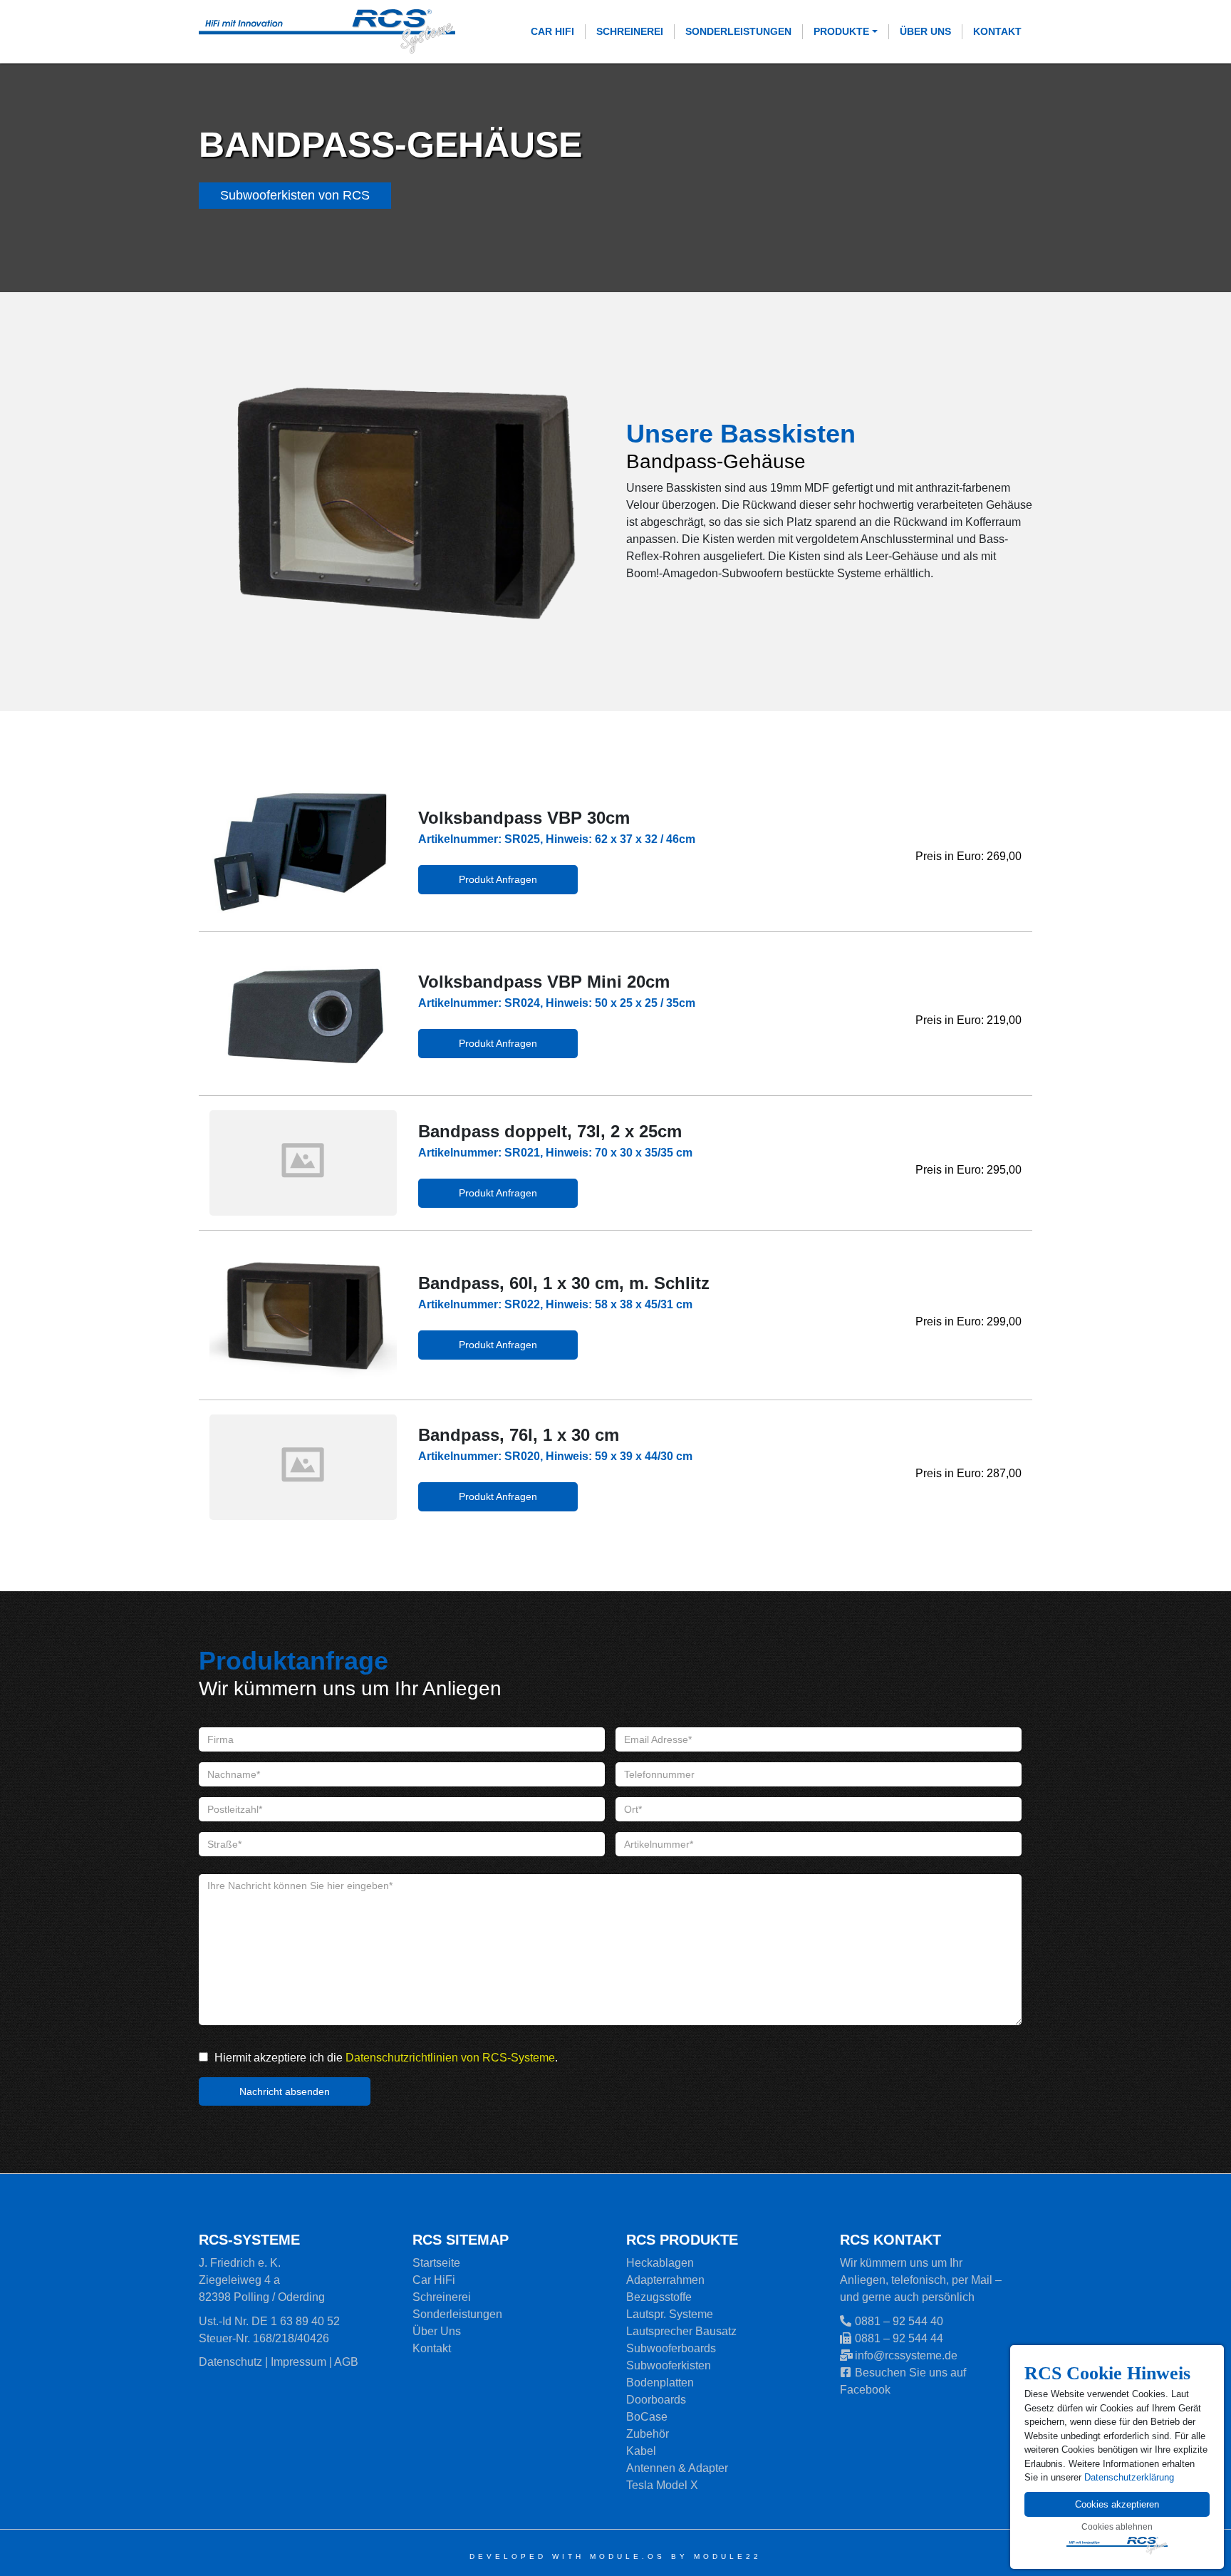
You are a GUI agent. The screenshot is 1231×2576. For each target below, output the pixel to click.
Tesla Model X (662, 2485)
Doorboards (656, 2400)
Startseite (436, 2263)
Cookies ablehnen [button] (1117, 2527)
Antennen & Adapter (677, 2468)
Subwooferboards (671, 2348)
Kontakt (997, 31)
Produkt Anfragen (498, 879)
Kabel (641, 2451)
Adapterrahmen (665, 2280)
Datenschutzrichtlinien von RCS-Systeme (450, 2058)
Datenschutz (230, 2362)
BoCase (647, 2417)
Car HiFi (552, 31)
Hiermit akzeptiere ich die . (385, 2058)
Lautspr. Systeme (670, 2314)
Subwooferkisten (669, 2365)
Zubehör (648, 2434)
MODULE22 (728, 2556)
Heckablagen (660, 2263)
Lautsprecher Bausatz (681, 2331)
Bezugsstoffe (659, 2297)
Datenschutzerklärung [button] (1129, 2477)
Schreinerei (630, 31)
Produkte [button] (841, 31)
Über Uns (925, 31)
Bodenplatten (660, 2383)
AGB (346, 2362)
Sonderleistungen (738, 31)
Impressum (298, 2362)
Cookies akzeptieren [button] (1117, 2504)
